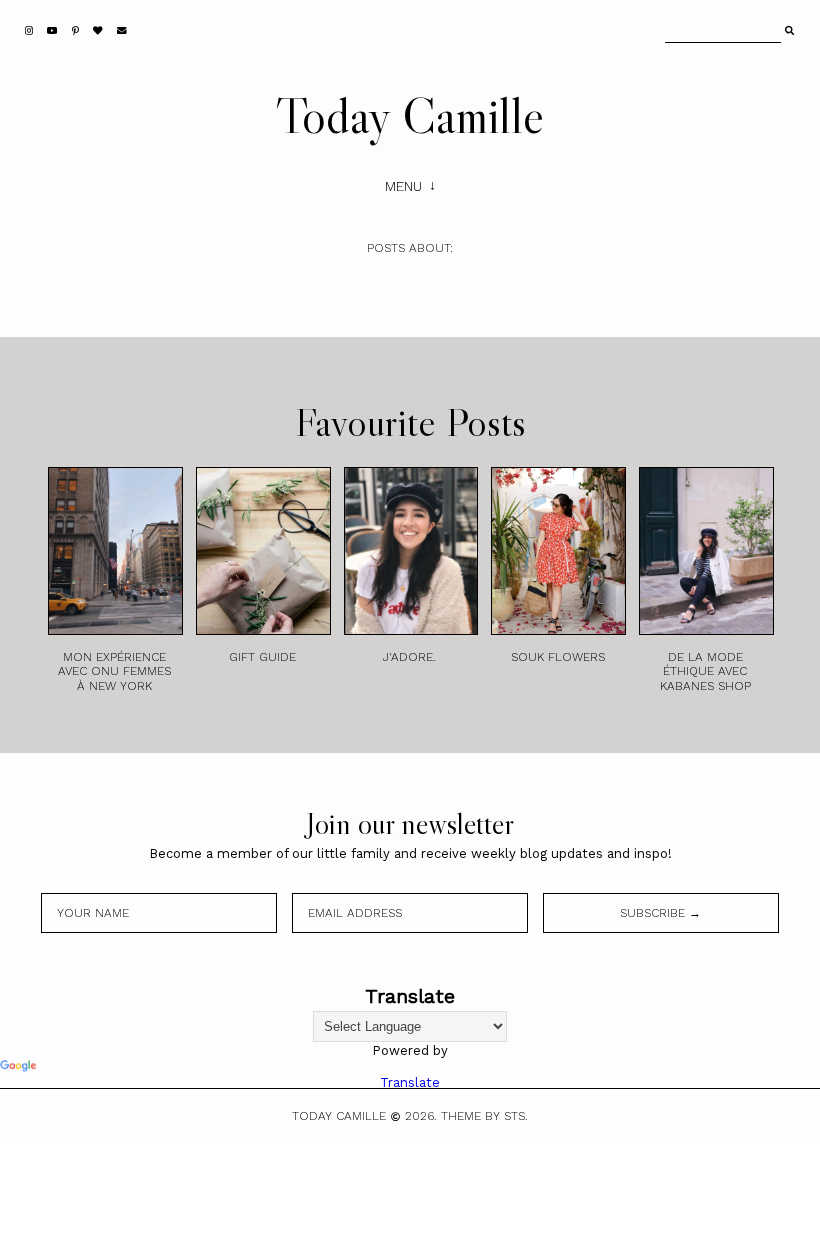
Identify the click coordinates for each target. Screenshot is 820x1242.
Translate (410, 1082)
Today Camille (410, 115)
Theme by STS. (484, 1116)
